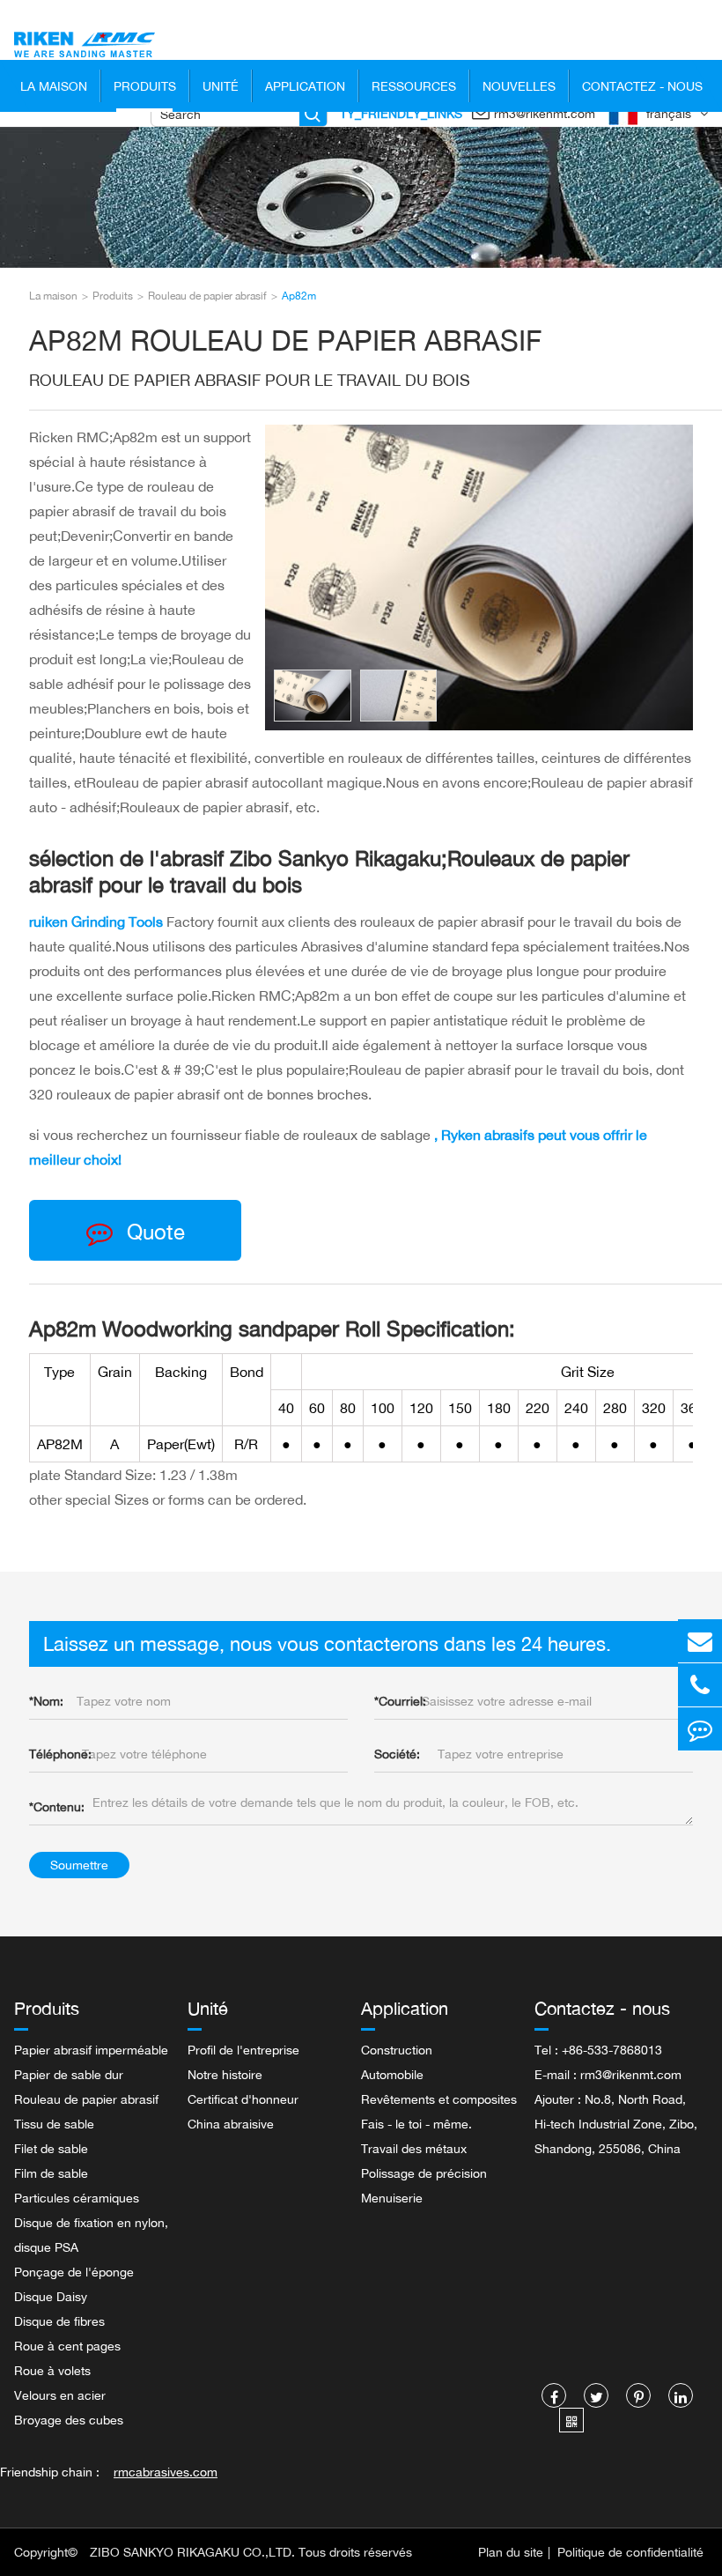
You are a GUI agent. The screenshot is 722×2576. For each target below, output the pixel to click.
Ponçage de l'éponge (74, 2272)
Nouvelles (519, 86)
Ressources (414, 86)
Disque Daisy (51, 2296)
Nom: (46, 1701)
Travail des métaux (414, 2148)
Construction (397, 2050)
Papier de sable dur (69, 2074)
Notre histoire (225, 2074)
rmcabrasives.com (166, 2472)
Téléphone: (60, 1754)
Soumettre (79, 1865)
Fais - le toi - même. (416, 2124)
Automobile (392, 2074)
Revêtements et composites (439, 2099)
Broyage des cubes (69, 2420)
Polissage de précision (424, 2173)
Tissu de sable (54, 2124)
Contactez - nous (642, 86)
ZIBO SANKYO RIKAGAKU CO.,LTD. (192, 2552)
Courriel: (400, 1701)
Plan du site (511, 2552)
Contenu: (57, 1806)
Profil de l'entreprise (243, 2050)
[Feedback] (700, 1729)
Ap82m (299, 296)
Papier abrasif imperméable (91, 2050)
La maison (54, 86)
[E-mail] (700, 1641)
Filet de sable (51, 2148)
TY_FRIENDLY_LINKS (401, 113)
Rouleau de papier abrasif (207, 296)
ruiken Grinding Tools (98, 922)
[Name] (313, 114)
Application (305, 86)
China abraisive (231, 2124)
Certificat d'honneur (243, 2099)
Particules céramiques (77, 2198)
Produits (145, 86)
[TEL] (700, 1685)
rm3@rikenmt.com (545, 113)
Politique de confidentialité (630, 2552)
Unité (221, 86)
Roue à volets (52, 2370)
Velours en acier (60, 2395)
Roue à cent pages (67, 2346)
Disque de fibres (59, 2321)
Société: (397, 1754)
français (669, 113)
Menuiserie (392, 2198)
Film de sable (51, 2173)
